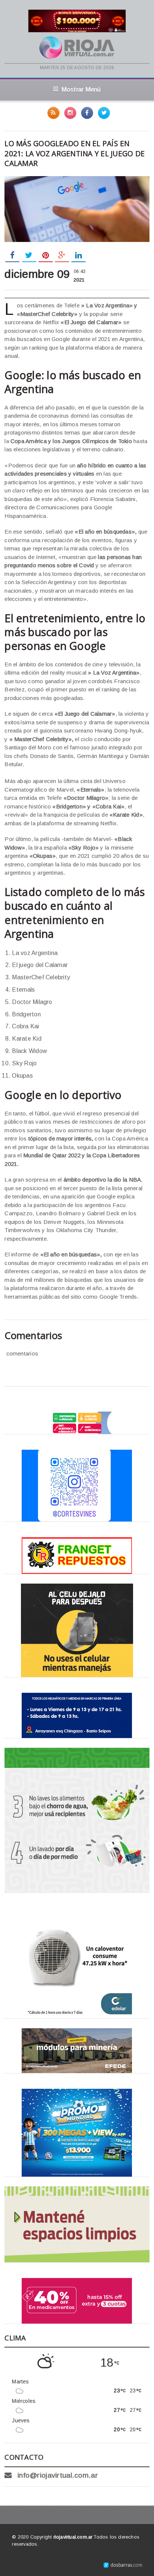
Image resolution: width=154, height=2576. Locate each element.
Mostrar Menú (81, 89)
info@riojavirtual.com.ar (58, 2475)
